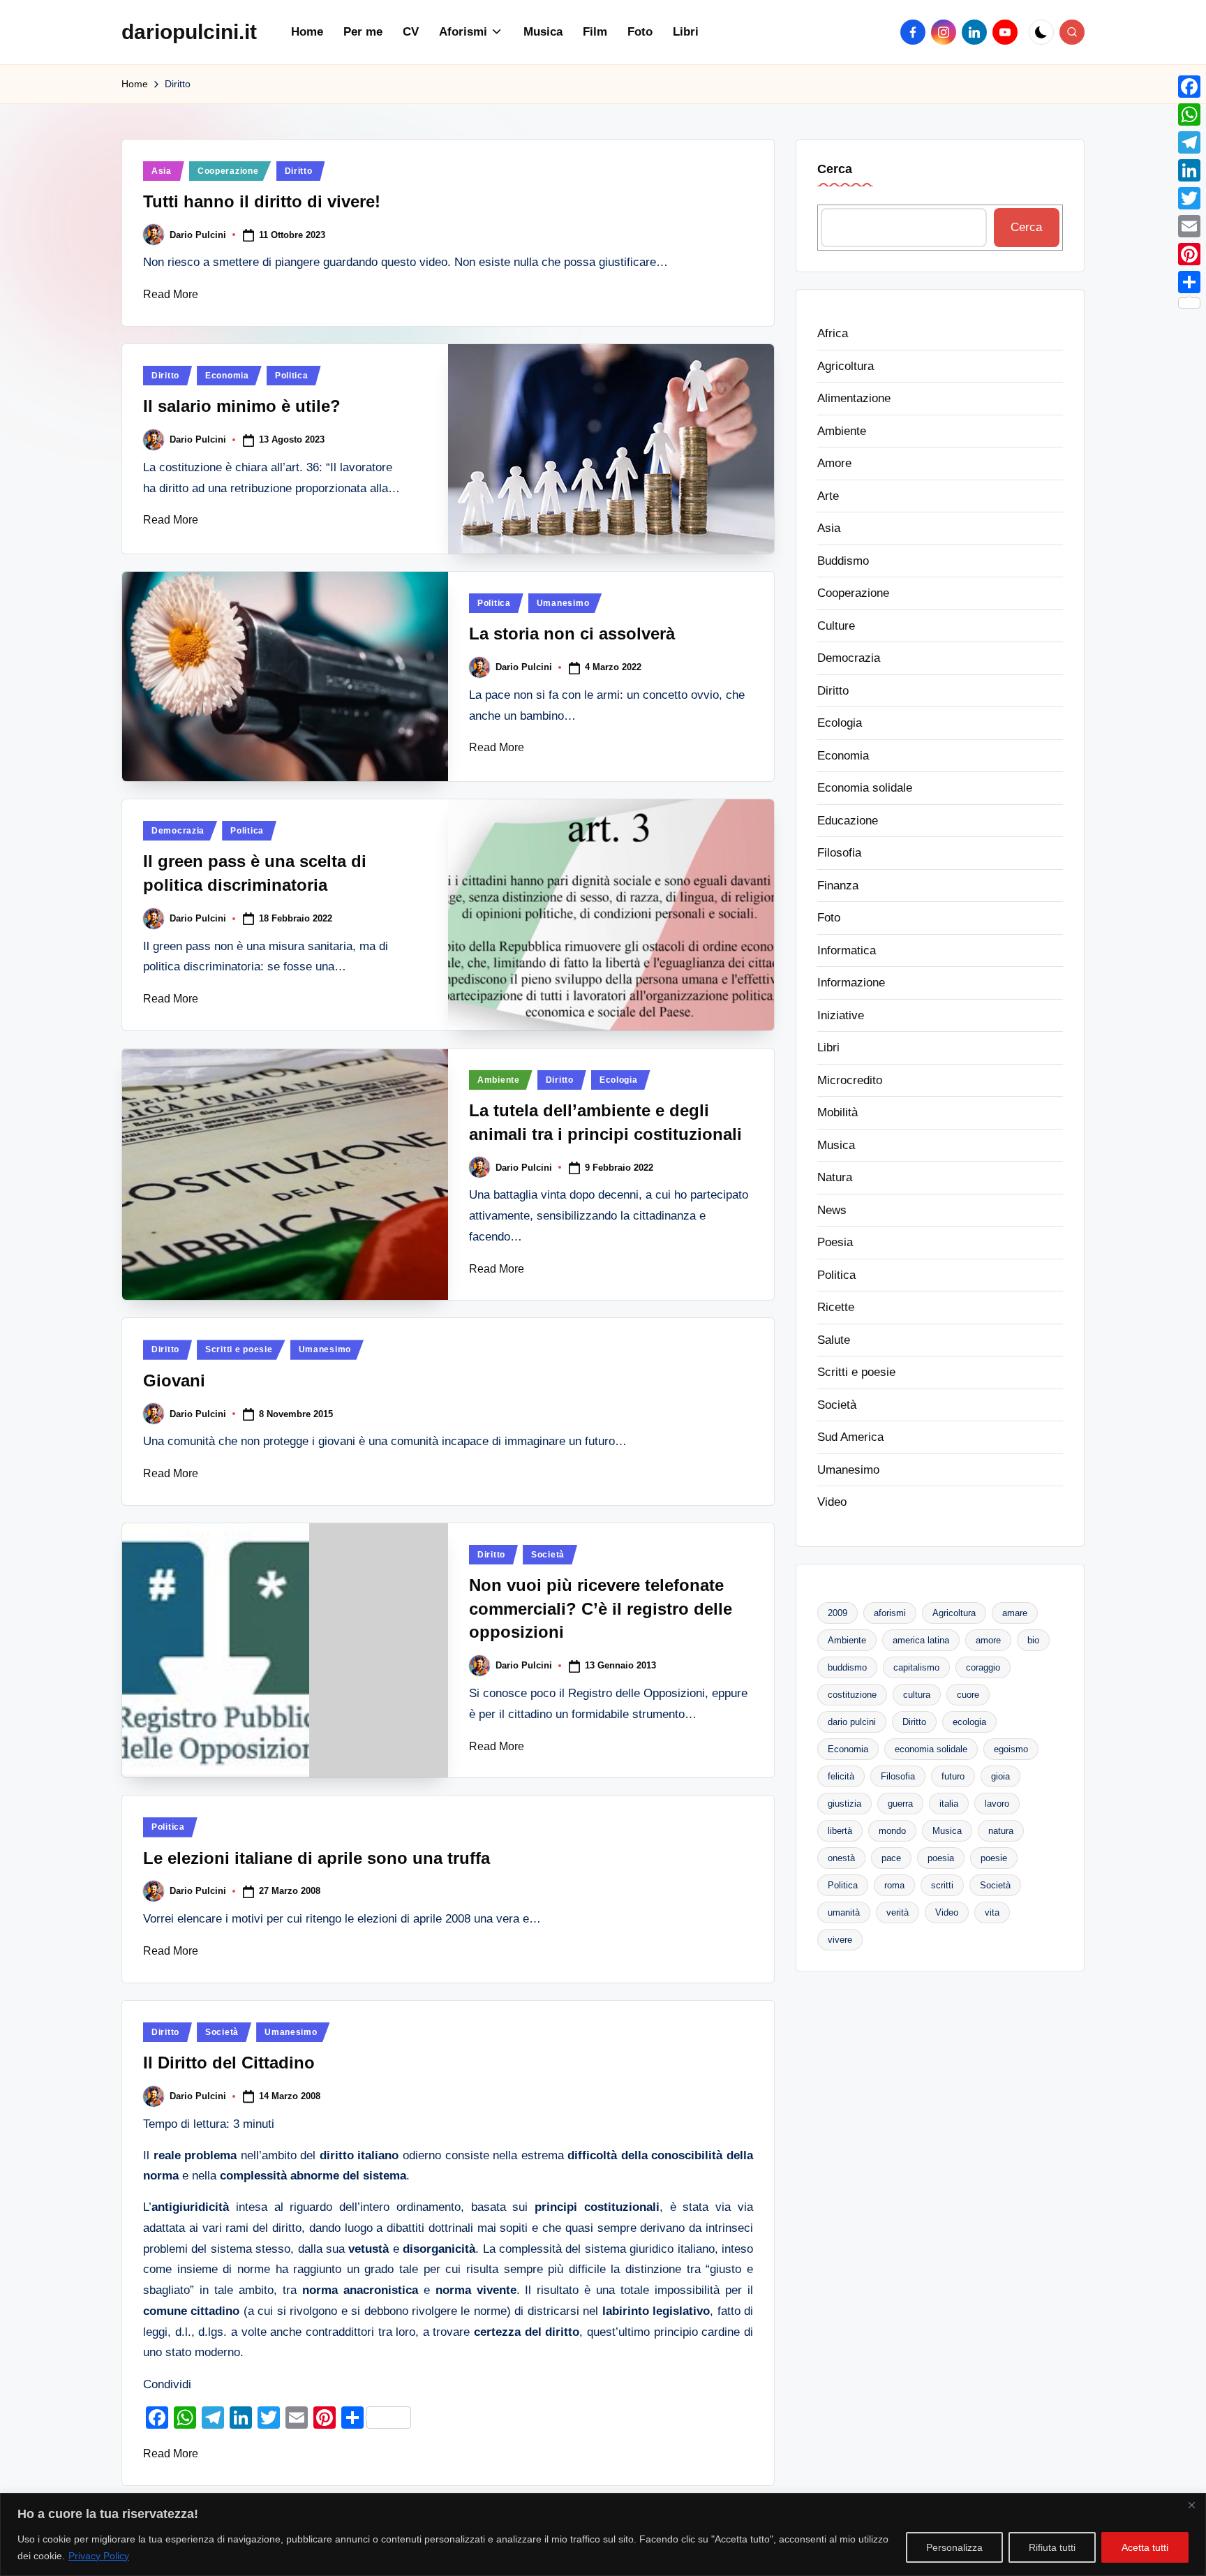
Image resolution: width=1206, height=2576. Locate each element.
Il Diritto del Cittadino (229, 2063)
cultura (917, 1694)
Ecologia (619, 1080)
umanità (844, 1912)
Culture (836, 625)
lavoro (997, 1803)
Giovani (174, 1380)
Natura (835, 1177)
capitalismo (916, 1667)
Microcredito (850, 1080)
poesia (941, 1857)
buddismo (847, 1667)
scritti (942, 1885)
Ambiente (499, 1080)
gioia (1000, 1776)
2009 (837, 1612)
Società (548, 1555)
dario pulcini (852, 1721)
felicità (841, 1776)
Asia (162, 171)
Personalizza (954, 2547)
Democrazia (178, 831)
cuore (968, 1694)
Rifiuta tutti (1052, 2547)
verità (898, 1912)
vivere (840, 1939)
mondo (892, 1830)
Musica (836, 1145)
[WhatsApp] (1189, 114)
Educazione (848, 820)
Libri (828, 1047)
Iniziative (841, 1015)
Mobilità (837, 1112)
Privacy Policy (99, 2556)
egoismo (1011, 1748)
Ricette (836, 1306)
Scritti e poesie (239, 1349)
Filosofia (839, 852)
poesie (994, 1857)
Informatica (847, 950)
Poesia (835, 1242)
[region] (603, 2534)
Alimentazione (854, 398)
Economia (227, 376)
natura (1001, 1830)
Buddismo (843, 560)
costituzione (852, 1694)
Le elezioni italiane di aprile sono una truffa (317, 1858)
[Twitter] (1189, 198)
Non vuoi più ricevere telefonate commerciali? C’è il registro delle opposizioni (601, 1608)
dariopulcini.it (189, 32)
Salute (834, 1339)
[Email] (1189, 226)
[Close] (1191, 2505)
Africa (833, 333)
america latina (921, 1639)
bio (1033, 1639)
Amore (834, 462)
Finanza (838, 885)
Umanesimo (563, 603)
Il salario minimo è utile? (242, 406)
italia (949, 1803)
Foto (829, 917)
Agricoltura (846, 365)
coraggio (983, 1667)
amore (988, 1639)
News (832, 1209)
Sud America (850, 1436)
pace (891, 1857)
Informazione (851, 982)
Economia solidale (865, 787)
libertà (840, 1830)
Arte (828, 495)
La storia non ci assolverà (572, 634)
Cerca (835, 169)
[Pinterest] (1189, 254)
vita (992, 1912)
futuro (953, 1776)
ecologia (969, 1721)
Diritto (299, 171)
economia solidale (931, 1748)
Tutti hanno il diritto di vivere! (262, 201)
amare (1015, 1612)
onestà (841, 1857)
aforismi (890, 1612)
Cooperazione (228, 171)
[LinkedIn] (1189, 170)
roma (894, 1885)
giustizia (844, 1803)
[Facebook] (1189, 87)
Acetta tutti (1145, 2547)
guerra (900, 1803)
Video (832, 1501)
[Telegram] (1189, 142)
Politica (292, 376)
